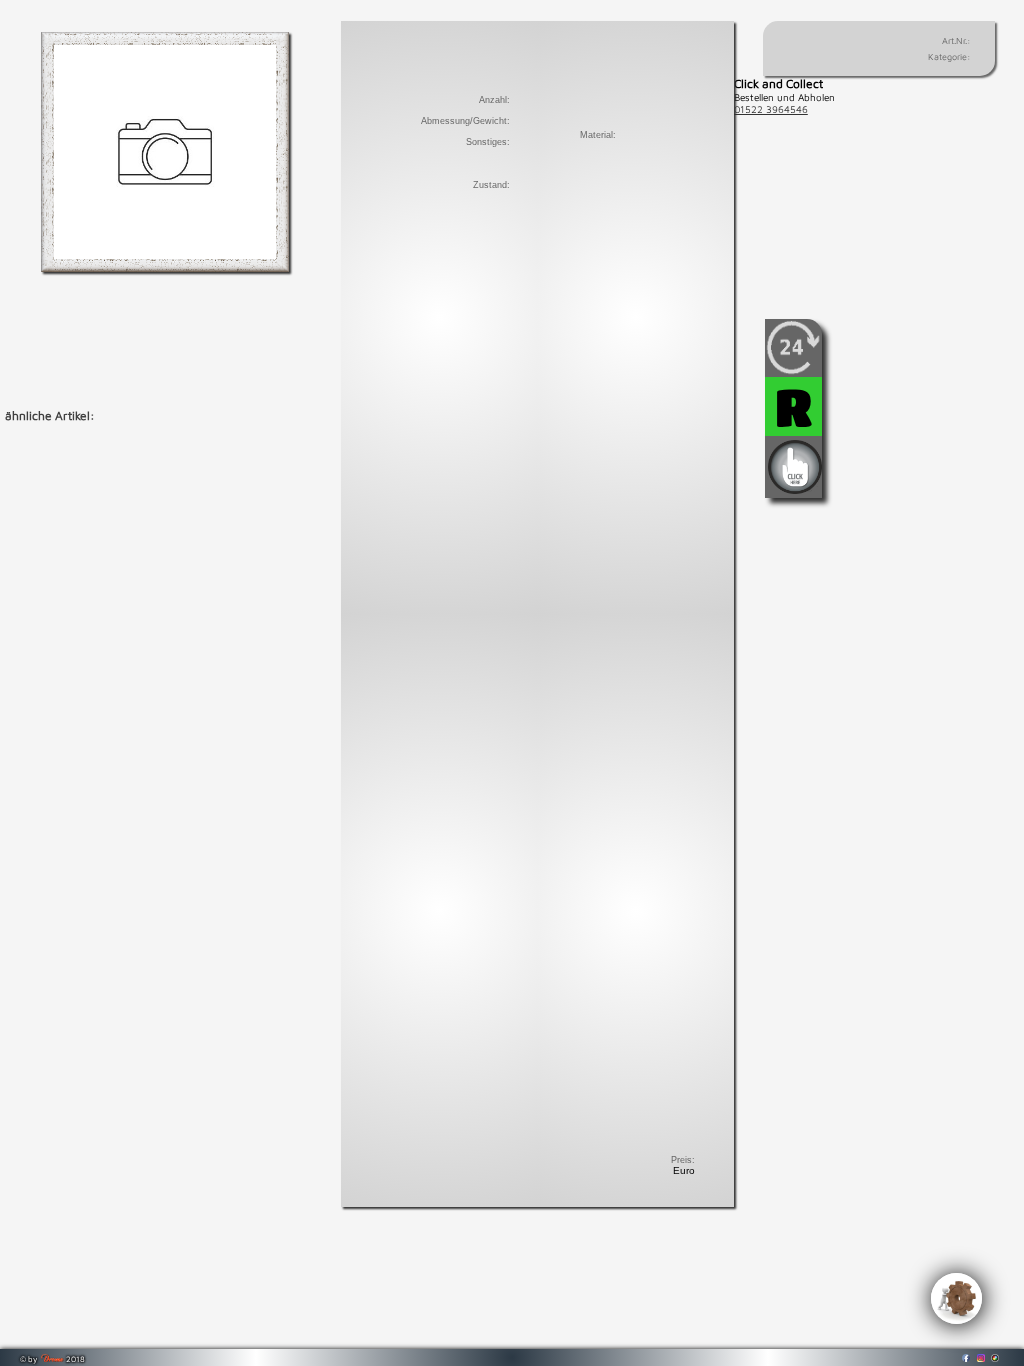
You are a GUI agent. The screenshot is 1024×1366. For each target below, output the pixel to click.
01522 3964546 (771, 109)
